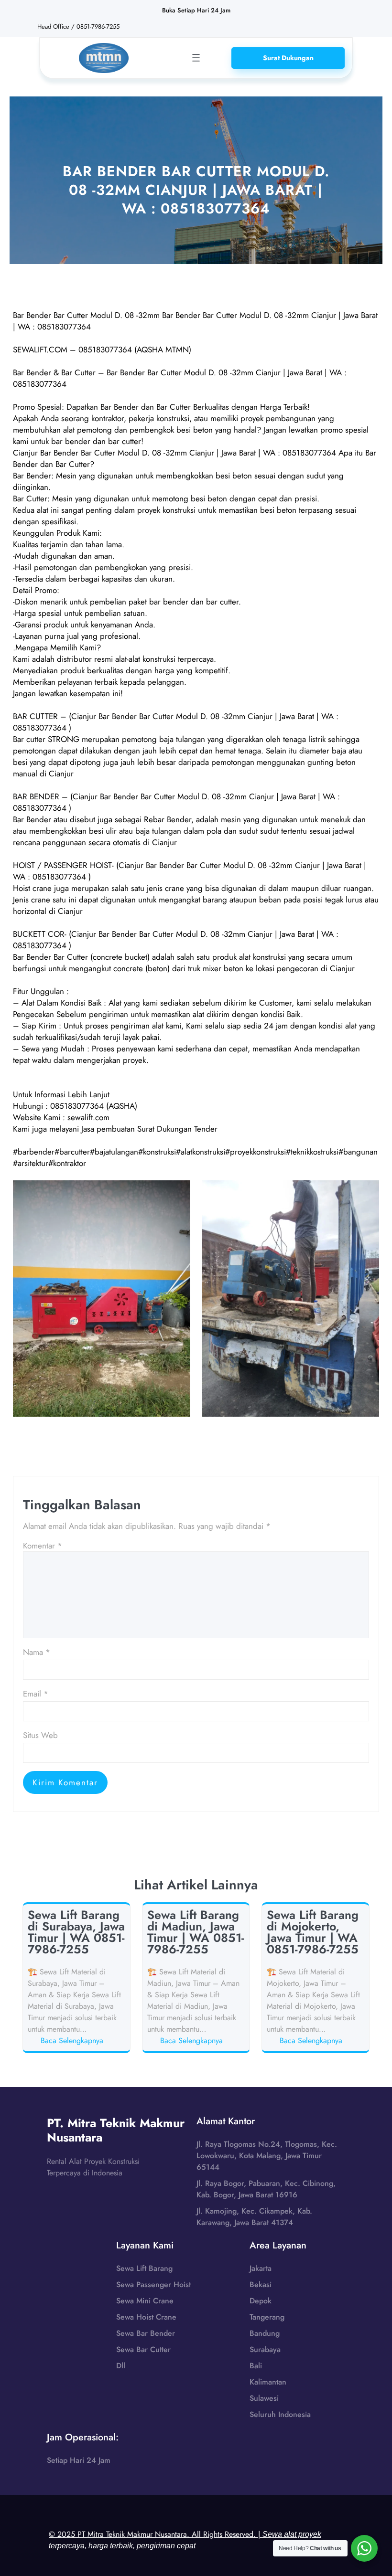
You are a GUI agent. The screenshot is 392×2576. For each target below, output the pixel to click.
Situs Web (40, 1735)
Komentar (43, 1546)
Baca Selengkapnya (74, 2041)
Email (36, 1694)
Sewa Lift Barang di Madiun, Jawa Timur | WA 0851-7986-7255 (196, 1932)
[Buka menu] (196, 58)
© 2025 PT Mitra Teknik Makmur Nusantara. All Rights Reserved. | (185, 2539)
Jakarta (261, 2268)
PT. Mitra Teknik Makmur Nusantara (116, 2130)
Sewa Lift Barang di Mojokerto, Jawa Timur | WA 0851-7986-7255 (313, 1932)
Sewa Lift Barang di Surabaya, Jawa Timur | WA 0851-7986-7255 (76, 1932)
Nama (37, 1652)
